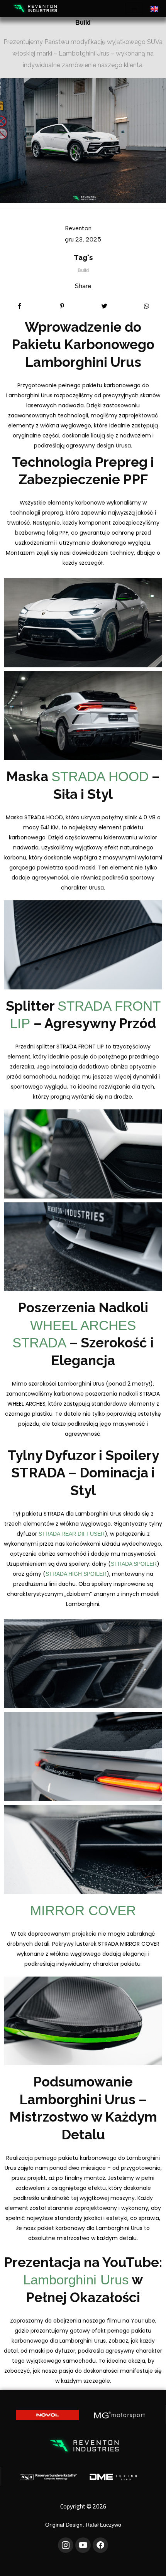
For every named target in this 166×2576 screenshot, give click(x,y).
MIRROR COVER (83, 1910)
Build (83, 23)
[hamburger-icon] (134, 9)
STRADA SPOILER (134, 1564)
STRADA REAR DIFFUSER (72, 1534)
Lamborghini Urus (76, 2280)
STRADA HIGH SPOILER (76, 1574)
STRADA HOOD (100, 776)
